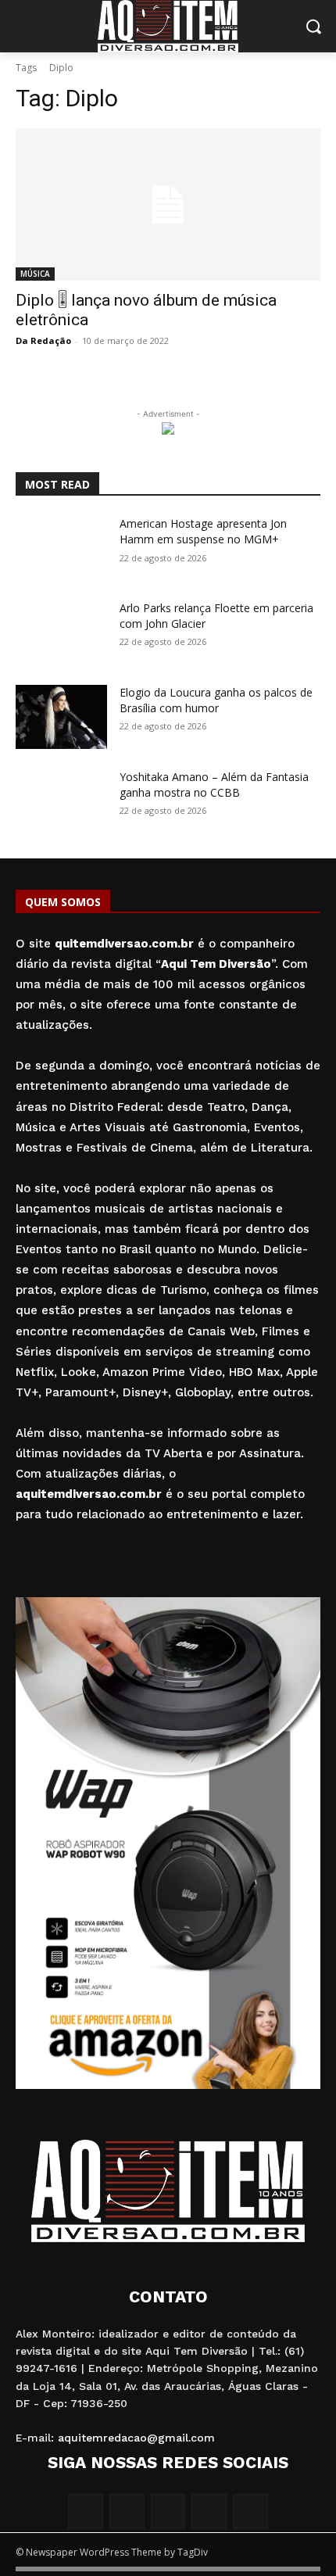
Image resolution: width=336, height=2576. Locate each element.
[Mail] (168, 2512)
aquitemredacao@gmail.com (136, 2438)
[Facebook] (86, 2512)
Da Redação (43, 340)
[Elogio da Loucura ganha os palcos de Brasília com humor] (61, 717)
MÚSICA (35, 274)
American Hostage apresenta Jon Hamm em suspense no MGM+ (203, 531)
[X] (209, 2512)
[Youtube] (250, 2512)
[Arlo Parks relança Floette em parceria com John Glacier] (61, 632)
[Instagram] (127, 2512)
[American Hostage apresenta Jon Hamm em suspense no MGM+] (61, 548)
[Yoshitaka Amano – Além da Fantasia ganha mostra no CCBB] (61, 801)
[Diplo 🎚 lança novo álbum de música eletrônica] (168, 204)
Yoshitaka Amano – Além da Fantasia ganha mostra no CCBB (214, 785)
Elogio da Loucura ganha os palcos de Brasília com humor (216, 700)
